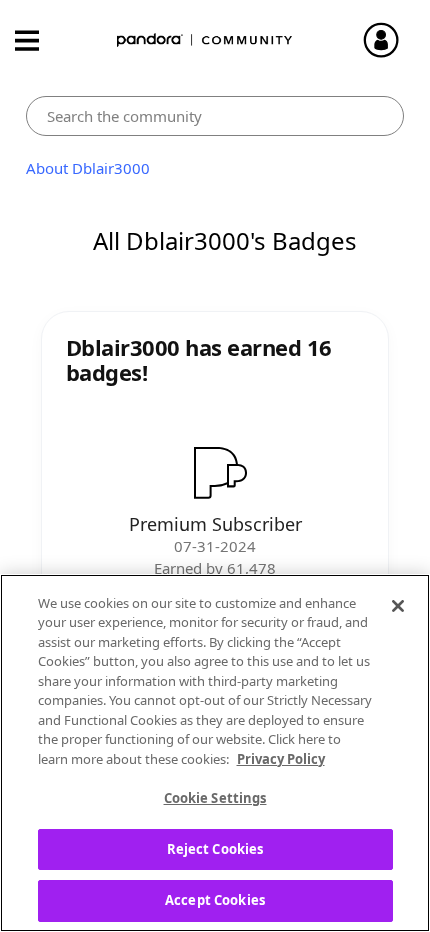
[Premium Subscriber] (215, 472)
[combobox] (215, 116)
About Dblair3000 (88, 168)
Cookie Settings (215, 798)
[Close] (398, 606)
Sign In (390, 40)
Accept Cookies (215, 900)
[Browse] (37, 40)
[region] (215, 753)
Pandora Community (205, 40)
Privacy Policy (281, 759)
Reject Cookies (215, 849)
